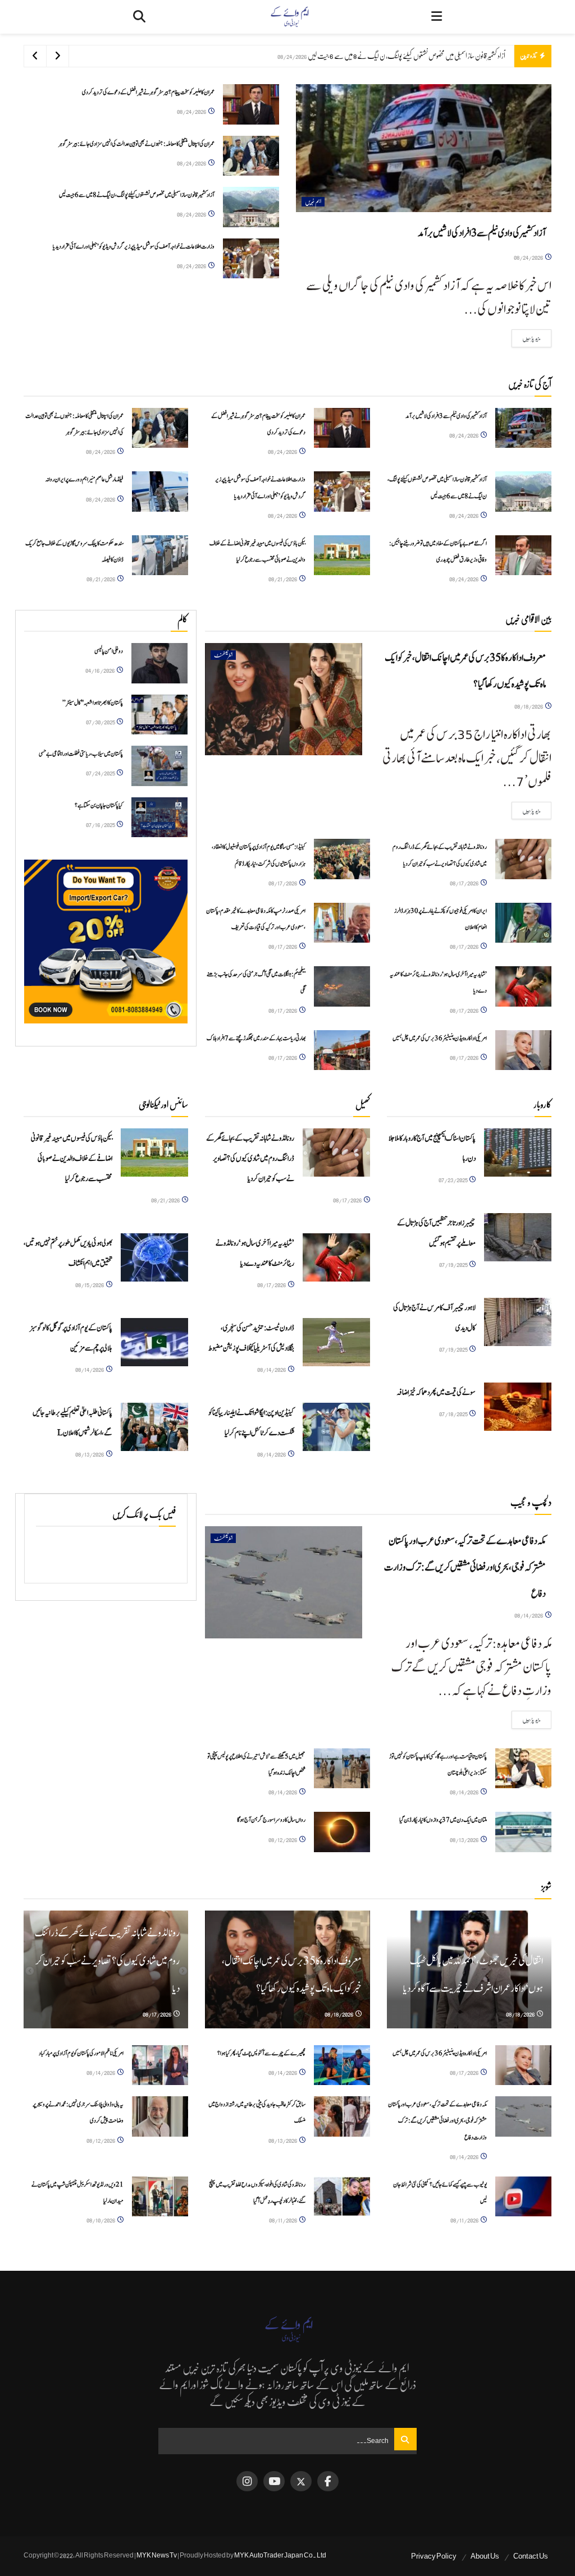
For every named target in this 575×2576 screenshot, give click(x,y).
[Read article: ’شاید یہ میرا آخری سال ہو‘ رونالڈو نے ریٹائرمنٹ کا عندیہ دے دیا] (523, 986)
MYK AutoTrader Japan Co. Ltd (280, 2555)
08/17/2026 (465, 883)
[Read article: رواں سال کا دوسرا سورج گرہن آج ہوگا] (342, 1832)
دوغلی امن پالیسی (109, 651)
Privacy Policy (434, 2556)
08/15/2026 (90, 1285)
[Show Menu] (437, 17)
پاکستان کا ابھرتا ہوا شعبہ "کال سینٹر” (93, 703)
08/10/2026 (101, 2220)
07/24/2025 (101, 773)
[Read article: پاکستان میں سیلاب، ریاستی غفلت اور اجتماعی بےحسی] (159, 766)
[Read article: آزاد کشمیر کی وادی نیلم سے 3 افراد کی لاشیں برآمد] (424, 148)
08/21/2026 (283, 579)
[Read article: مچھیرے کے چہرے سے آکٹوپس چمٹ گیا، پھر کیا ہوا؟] (342, 2065)
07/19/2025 (454, 1264)
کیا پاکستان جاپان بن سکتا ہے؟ (99, 805)
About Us (485, 2556)
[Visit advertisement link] (106, 941)
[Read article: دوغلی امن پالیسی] (159, 663)
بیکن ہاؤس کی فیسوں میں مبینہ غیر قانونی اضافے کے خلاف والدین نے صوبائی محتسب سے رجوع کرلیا (72, 1159)
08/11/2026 (465, 2220)
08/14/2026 (90, 1369)
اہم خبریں (313, 202)
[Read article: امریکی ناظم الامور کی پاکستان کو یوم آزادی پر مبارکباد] (160, 2065)
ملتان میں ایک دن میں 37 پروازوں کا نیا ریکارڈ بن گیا (443, 1820)
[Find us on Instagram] (247, 2481)
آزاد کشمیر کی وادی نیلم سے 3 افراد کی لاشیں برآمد (482, 233)
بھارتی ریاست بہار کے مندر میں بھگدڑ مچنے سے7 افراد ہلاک (256, 1038)
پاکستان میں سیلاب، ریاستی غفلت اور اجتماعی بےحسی (81, 754)
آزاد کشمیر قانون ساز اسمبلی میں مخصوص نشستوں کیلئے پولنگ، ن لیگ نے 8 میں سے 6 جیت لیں (137, 195)
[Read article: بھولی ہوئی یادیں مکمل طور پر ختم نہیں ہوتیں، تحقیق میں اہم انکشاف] (154, 1257)
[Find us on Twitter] (301, 2481)
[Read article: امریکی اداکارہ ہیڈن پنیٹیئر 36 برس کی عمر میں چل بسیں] (523, 1050)
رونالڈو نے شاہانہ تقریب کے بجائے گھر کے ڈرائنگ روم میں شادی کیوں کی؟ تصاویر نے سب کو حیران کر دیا (250, 1159)
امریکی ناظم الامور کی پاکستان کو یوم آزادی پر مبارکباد (81, 2053)
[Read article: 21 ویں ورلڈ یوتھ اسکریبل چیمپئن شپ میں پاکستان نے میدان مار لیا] (160, 2197)
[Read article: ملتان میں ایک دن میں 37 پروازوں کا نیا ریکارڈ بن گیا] (523, 1832)
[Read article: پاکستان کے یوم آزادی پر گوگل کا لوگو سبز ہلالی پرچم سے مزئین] (154, 1342)
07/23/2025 (453, 1180)
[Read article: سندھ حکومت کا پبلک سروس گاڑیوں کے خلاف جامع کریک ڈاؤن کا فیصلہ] (160, 555)
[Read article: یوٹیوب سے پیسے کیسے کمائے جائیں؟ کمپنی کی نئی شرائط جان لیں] (523, 2197)
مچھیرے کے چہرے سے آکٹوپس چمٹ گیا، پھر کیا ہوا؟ (261, 2053)
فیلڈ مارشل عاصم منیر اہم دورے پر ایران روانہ (85, 479)
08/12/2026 (283, 1840)
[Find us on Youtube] (274, 2481)
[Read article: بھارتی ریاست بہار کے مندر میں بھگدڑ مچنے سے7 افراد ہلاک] (342, 1050)
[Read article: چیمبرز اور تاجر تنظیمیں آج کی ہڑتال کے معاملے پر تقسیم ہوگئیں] (518, 1237)
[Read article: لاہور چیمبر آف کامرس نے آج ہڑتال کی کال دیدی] (518, 1322)
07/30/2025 (101, 722)
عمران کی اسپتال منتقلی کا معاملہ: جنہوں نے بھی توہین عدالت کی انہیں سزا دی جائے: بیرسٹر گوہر (136, 144)
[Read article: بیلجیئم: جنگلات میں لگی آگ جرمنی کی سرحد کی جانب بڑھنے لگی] (342, 986)
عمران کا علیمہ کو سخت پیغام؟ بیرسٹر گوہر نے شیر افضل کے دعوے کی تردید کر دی (148, 92)
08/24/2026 (529, 257)
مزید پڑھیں (526, 338)
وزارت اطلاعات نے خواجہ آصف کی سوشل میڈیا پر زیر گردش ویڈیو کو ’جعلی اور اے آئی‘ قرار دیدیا (407, 56)
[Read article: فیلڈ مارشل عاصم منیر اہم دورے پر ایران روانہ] (160, 492)
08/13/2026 (90, 1454)
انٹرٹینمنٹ (223, 655)
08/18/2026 (529, 706)
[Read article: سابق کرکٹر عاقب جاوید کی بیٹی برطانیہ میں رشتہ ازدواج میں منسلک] (342, 2116)
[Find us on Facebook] (328, 2481)
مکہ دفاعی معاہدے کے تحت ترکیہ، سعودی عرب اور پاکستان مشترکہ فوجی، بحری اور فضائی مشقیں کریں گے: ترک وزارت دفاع (465, 1567)
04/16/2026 (101, 670)
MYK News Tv (157, 2555)
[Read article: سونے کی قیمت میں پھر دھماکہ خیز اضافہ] (518, 1407)
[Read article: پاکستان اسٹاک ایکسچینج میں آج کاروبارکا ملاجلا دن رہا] (518, 1152)
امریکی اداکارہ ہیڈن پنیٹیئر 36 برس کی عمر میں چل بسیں (440, 1038)
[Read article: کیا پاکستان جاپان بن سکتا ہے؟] (159, 818)
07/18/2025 (454, 1414)
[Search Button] (139, 17)
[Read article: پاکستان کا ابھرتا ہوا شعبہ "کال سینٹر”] (159, 715)
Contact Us (531, 2556)
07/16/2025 (101, 825)
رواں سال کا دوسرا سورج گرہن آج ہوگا (271, 1820)
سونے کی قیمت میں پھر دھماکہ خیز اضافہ (436, 1393)
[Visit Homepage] (289, 17)
